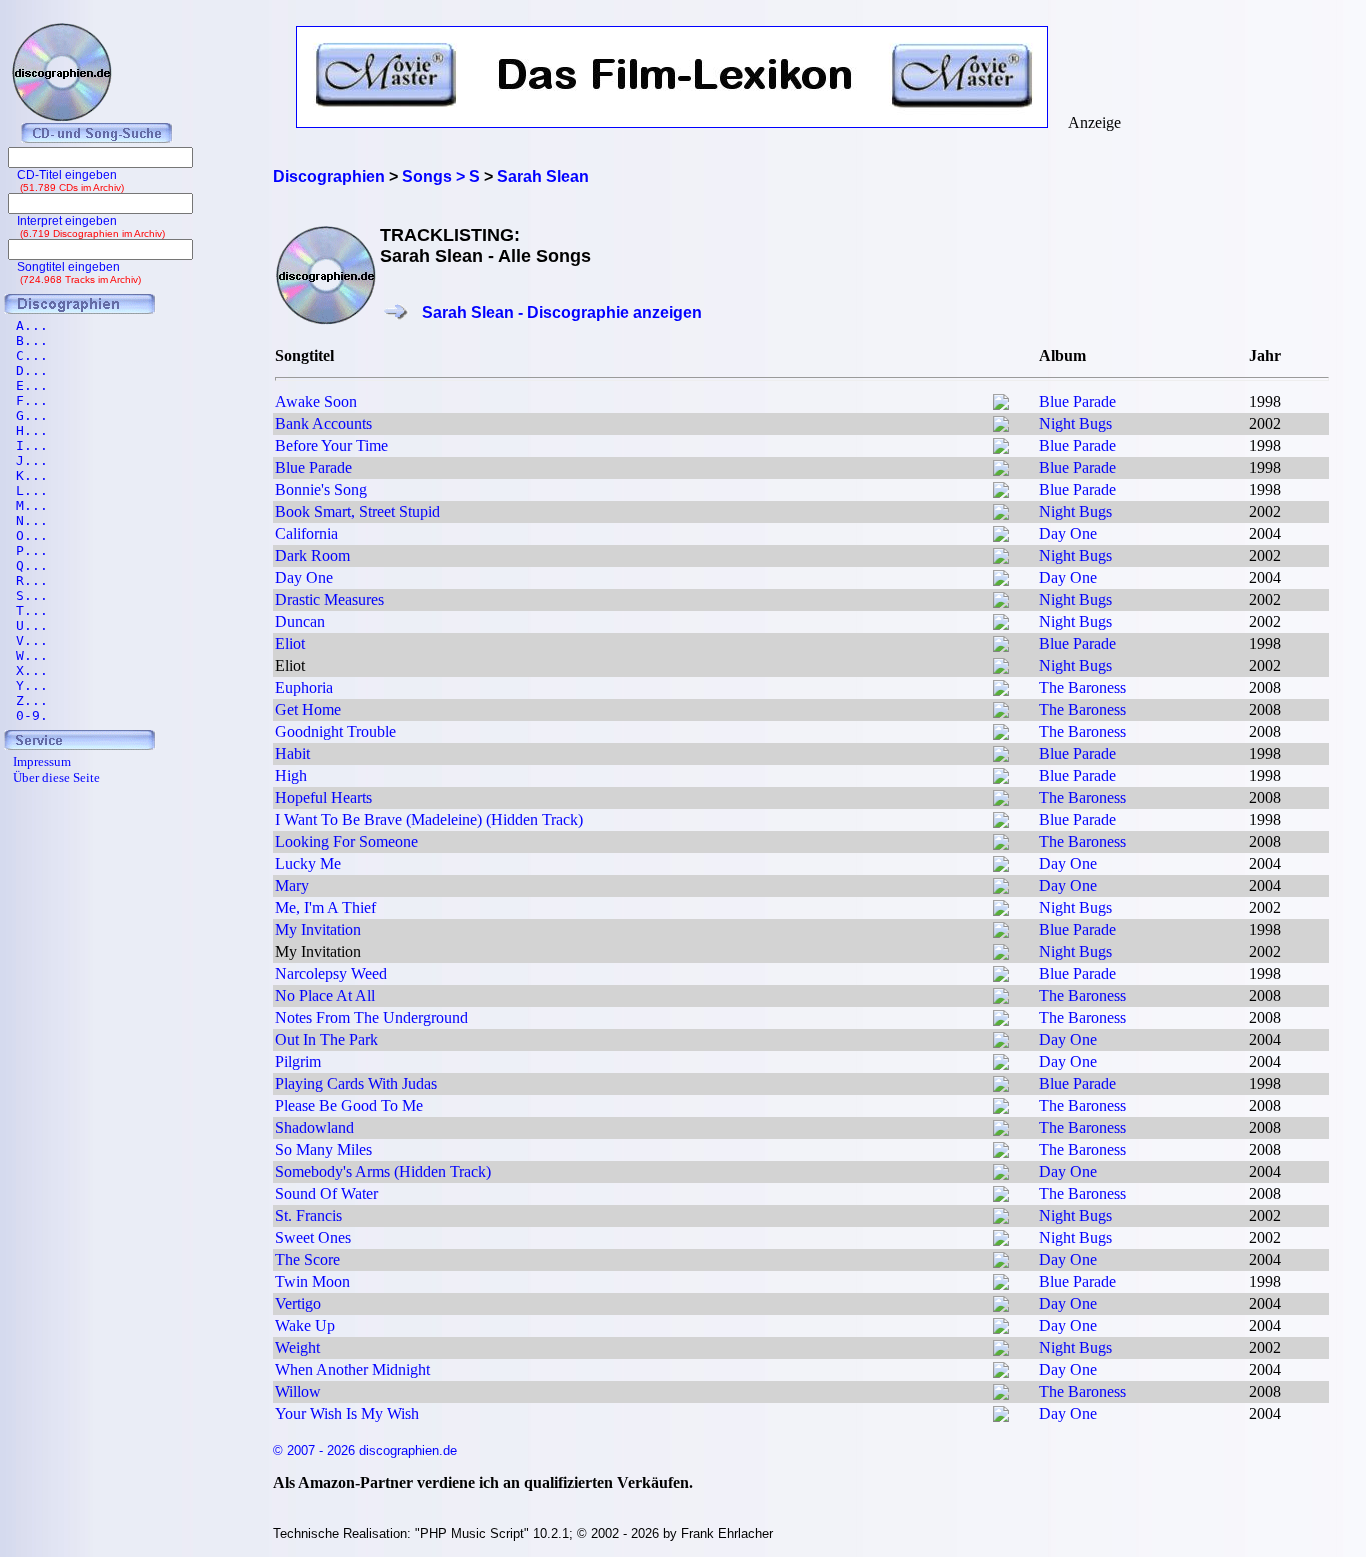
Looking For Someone (346, 841)
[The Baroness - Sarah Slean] (1001, 690)
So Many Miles (323, 1149)
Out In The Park (326, 1039)
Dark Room (312, 555)
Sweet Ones (313, 1237)
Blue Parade (1077, 401)
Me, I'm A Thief (325, 907)
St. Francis (308, 1215)
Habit (292, 753)
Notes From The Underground (371, 1017)
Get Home (308, 709)
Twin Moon (312, 1281)
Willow (298, 1391)
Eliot (290, 643)
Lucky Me (308, 863)
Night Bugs (1075, 423)
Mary (292, 885)
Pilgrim (298, 1061)
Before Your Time (331, 445)
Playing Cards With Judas (356, 1083)
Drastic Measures (329, 599)
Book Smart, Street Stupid (357, 511)
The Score (307, 1259)
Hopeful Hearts (323, 797)
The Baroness (1082, 687)
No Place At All (325, 995)
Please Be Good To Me (349, 1105)
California (306, 533)
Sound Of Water (326, 1193)
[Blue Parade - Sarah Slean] (1001, 404)
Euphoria (304, 687)
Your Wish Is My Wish (347, 1413)
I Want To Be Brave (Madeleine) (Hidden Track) (429, 819)
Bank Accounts (323, 423)
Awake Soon (316, 401)
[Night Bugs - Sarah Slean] (1001, 426)
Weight (297, 1347)
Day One (1068, 533)
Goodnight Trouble (335, 731)
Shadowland (314, 1127)
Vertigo (298, 1303)
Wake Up (305, 1325)
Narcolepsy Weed (331, 973)
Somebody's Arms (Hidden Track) (383, 1171)
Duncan (300, 621)
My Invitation (318, 929)
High (291, 775)
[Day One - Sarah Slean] (1001, 536)
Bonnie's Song (321, 489)
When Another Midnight (352, 1369)
